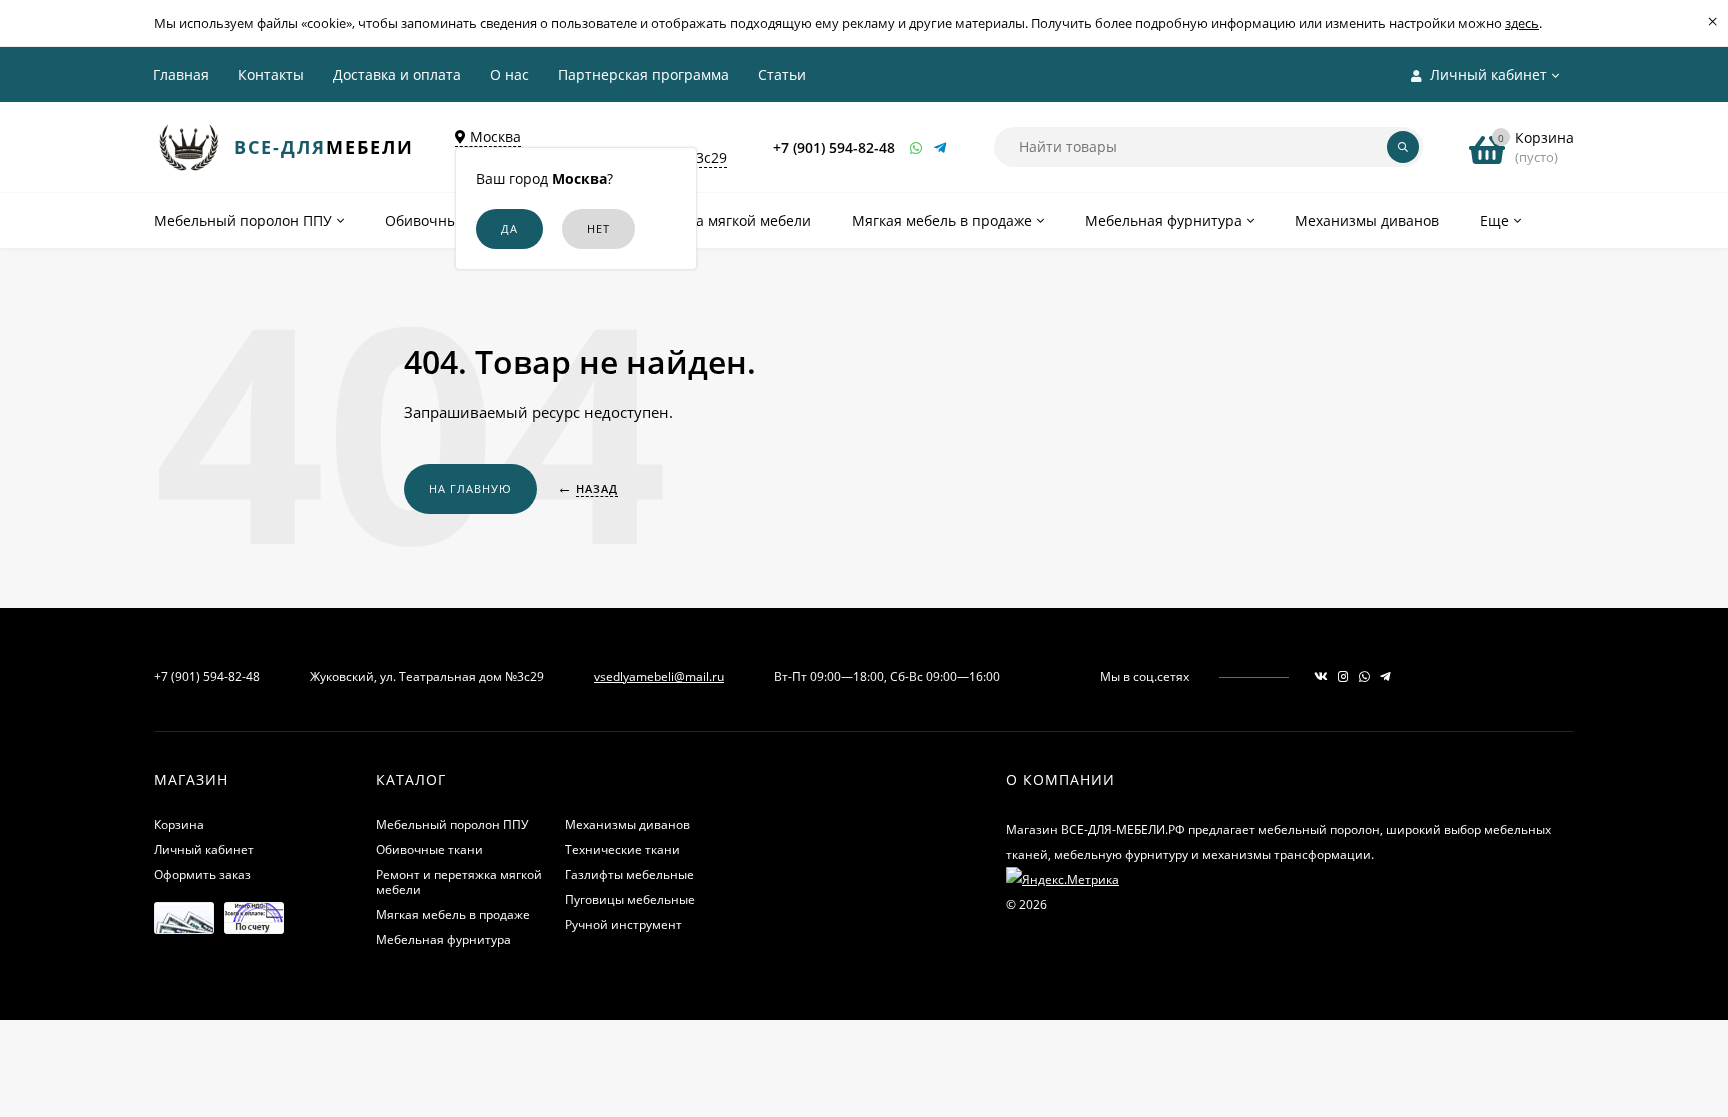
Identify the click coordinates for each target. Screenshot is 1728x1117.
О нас (509, 74)
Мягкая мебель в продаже (453, 914)
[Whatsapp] (917, 147)
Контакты (271, 74)
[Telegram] (941, 147)
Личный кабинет (204, 849)
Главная (181, 74)
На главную (470, 488)
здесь (1522, 23)
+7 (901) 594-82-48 (834, 147)
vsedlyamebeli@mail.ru (659, 676)
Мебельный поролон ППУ (452, 824)
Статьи (782, 74)
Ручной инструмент (623, 924)
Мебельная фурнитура (443, 939)
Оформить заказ (202, 874)
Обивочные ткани (429, 849)
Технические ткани (622, 849)
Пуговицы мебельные (630, 899)
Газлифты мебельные (629, 874)
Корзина (179, 824)
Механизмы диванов (627, 824)
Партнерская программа (643, 74)
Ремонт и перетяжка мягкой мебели (459, 882)
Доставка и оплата (397, 74)
